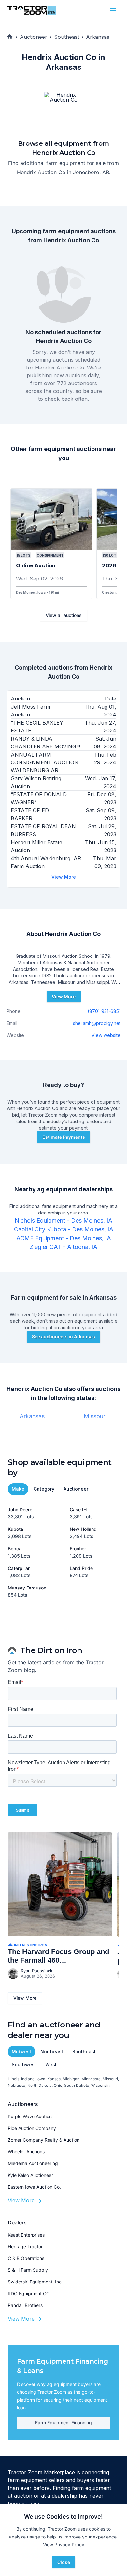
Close (64, 2562)
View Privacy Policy (64, 2545)
